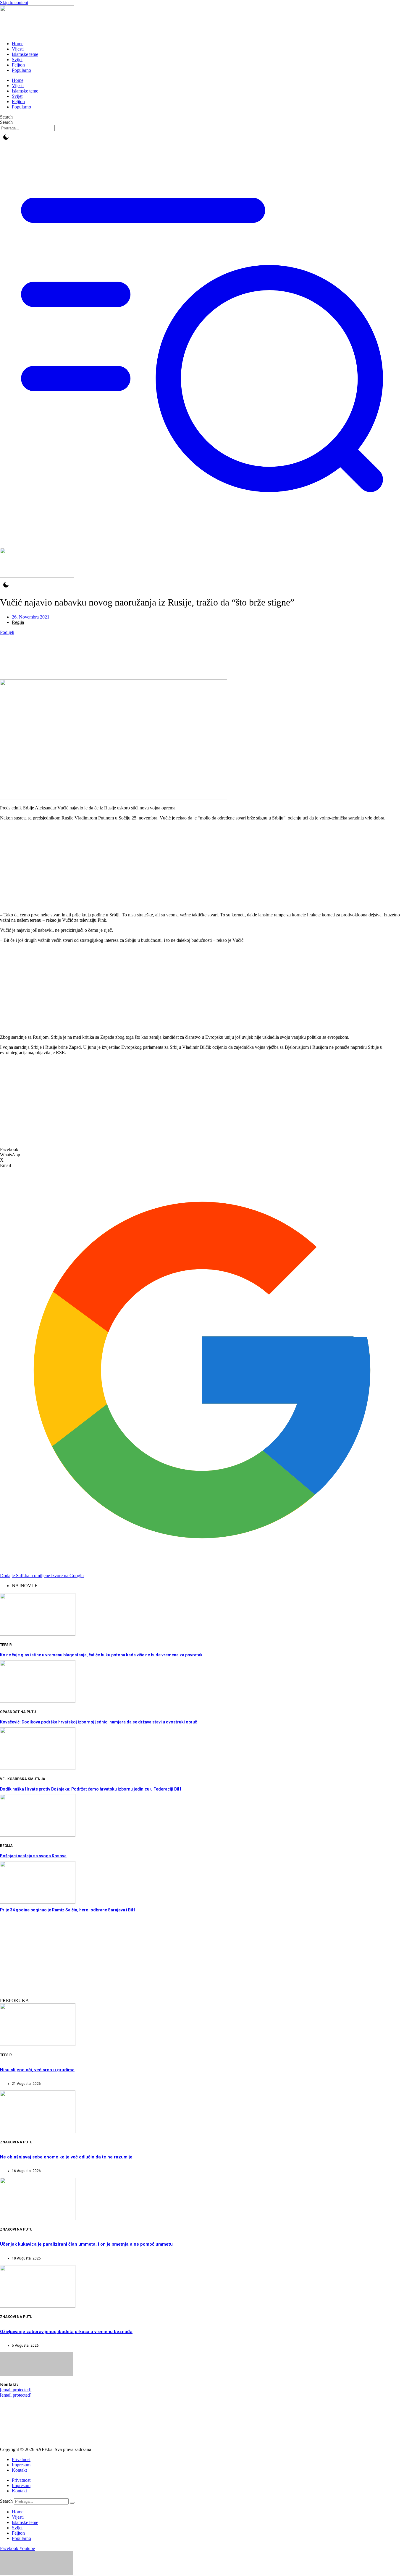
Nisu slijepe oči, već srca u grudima (37, 2070)
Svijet (17, 60)
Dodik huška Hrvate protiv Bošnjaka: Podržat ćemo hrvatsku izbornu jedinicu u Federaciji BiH (91, 1789)
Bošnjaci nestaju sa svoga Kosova (33, 1856)
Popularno (21, 70)
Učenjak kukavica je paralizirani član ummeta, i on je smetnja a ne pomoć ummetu (86, 2244)
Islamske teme (25, 54)
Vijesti (18, 49)
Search (6, 117)
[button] (202, 1150)
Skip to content (14, 3)
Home (18, 44)
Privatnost (21, 2459)
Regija (18, 622)
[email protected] (16, 2390)
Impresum (21, 2465)
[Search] (72, 2503)
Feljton (18, 65)
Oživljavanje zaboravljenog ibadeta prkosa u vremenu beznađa (66, 2332)
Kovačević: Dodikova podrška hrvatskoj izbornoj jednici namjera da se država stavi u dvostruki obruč (98, 1722)
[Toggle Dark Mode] (6, 137)
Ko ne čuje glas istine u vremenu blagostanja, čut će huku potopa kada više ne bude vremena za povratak (101, 1655)
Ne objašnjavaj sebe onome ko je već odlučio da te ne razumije (66, 2157)
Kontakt (19, 2470)
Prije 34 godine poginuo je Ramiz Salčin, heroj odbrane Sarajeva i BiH (67, 1910)
